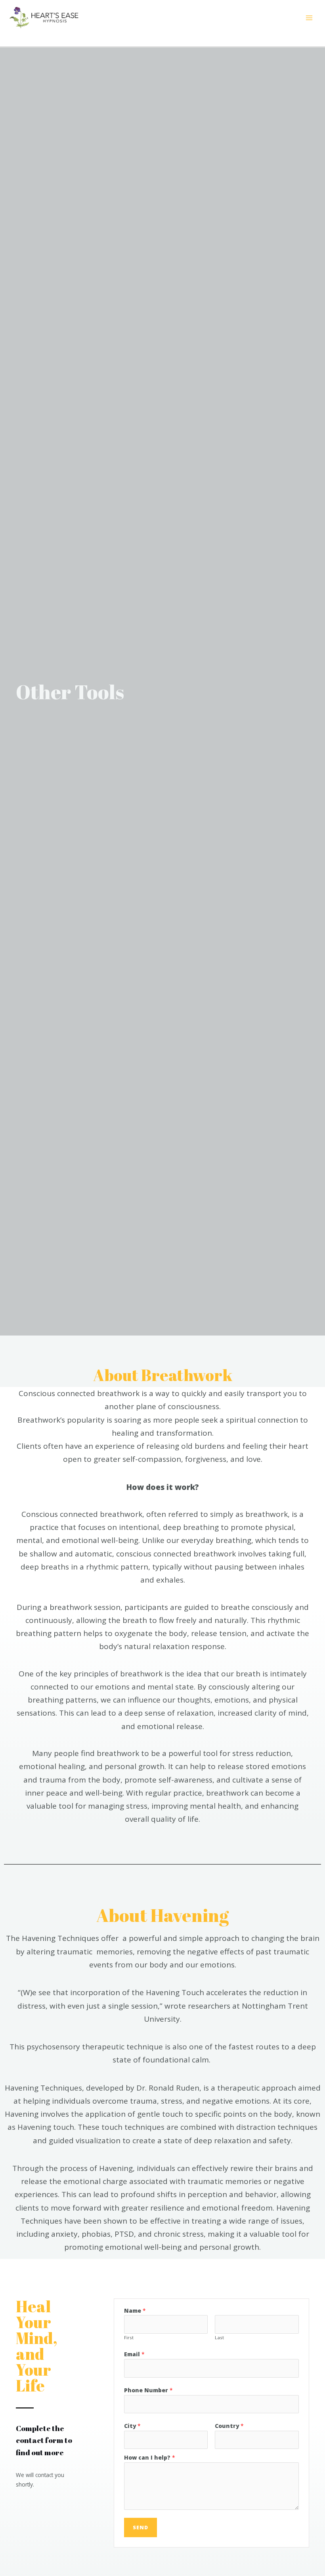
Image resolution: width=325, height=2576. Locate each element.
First (129, 2337)
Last (219, 2337)
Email (134, 2354)
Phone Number (148, 2390)
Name (135, 2311)
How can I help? (150, 2457)
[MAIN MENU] (309, 18)
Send (141, 2527)
